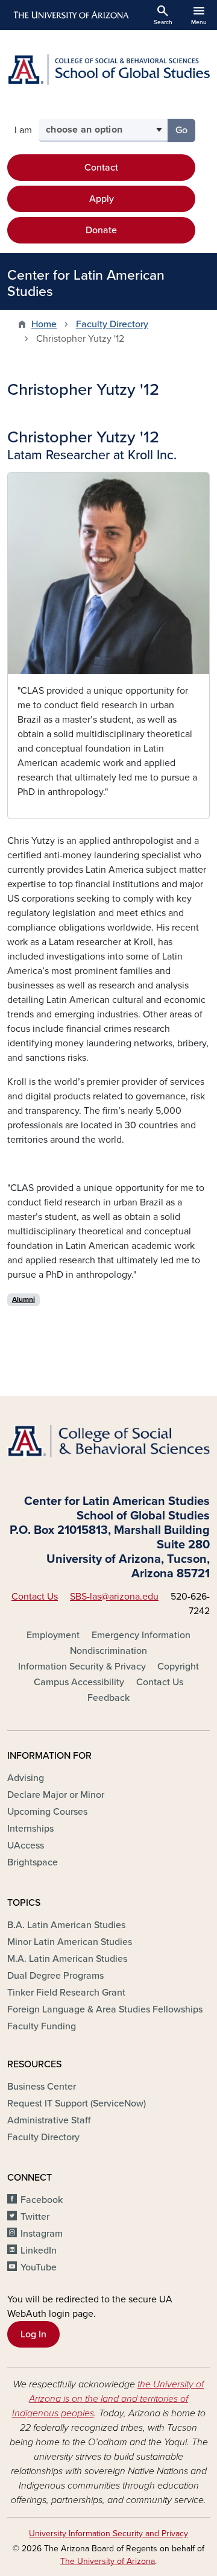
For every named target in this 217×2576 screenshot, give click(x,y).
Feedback (108, 1698)
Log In (33, 2334)
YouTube (39, 2267)
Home (44, 324)
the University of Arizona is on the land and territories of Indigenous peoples (108, 2399)
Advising (26, 1778)
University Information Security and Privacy (108, 2534)
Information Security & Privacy (82, 1667)
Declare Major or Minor (56, 1795)
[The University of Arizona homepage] (70, 15)
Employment (53, 1635)
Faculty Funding (42, 2026)
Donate (101, 230)
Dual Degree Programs (55, 1976)
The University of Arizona (108, 2561)
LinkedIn (39, 2251)
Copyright (178, 1667)
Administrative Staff (49, 2120)
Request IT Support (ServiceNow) (77, 2103)
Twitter (35, 2217)
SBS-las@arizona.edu (114, 1597)
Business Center (42, 2087)
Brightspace (33, 1862)
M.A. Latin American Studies (67, 1959)
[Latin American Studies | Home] (108, 70)
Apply (102, 199)
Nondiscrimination (108, 1651)
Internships (30, 1829)
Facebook (42, 2200)
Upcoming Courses (47, 1812)
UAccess (26, 1846)
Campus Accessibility (79, 1682)
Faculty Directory (112, 324)
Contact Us (35, 1597)
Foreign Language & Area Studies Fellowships (105, 2009)
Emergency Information (141, 1635)
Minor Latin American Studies (70, 1942)
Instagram (42, 2234)
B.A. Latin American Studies (66, 1925)
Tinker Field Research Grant (66, 1993)
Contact (101, 168)
